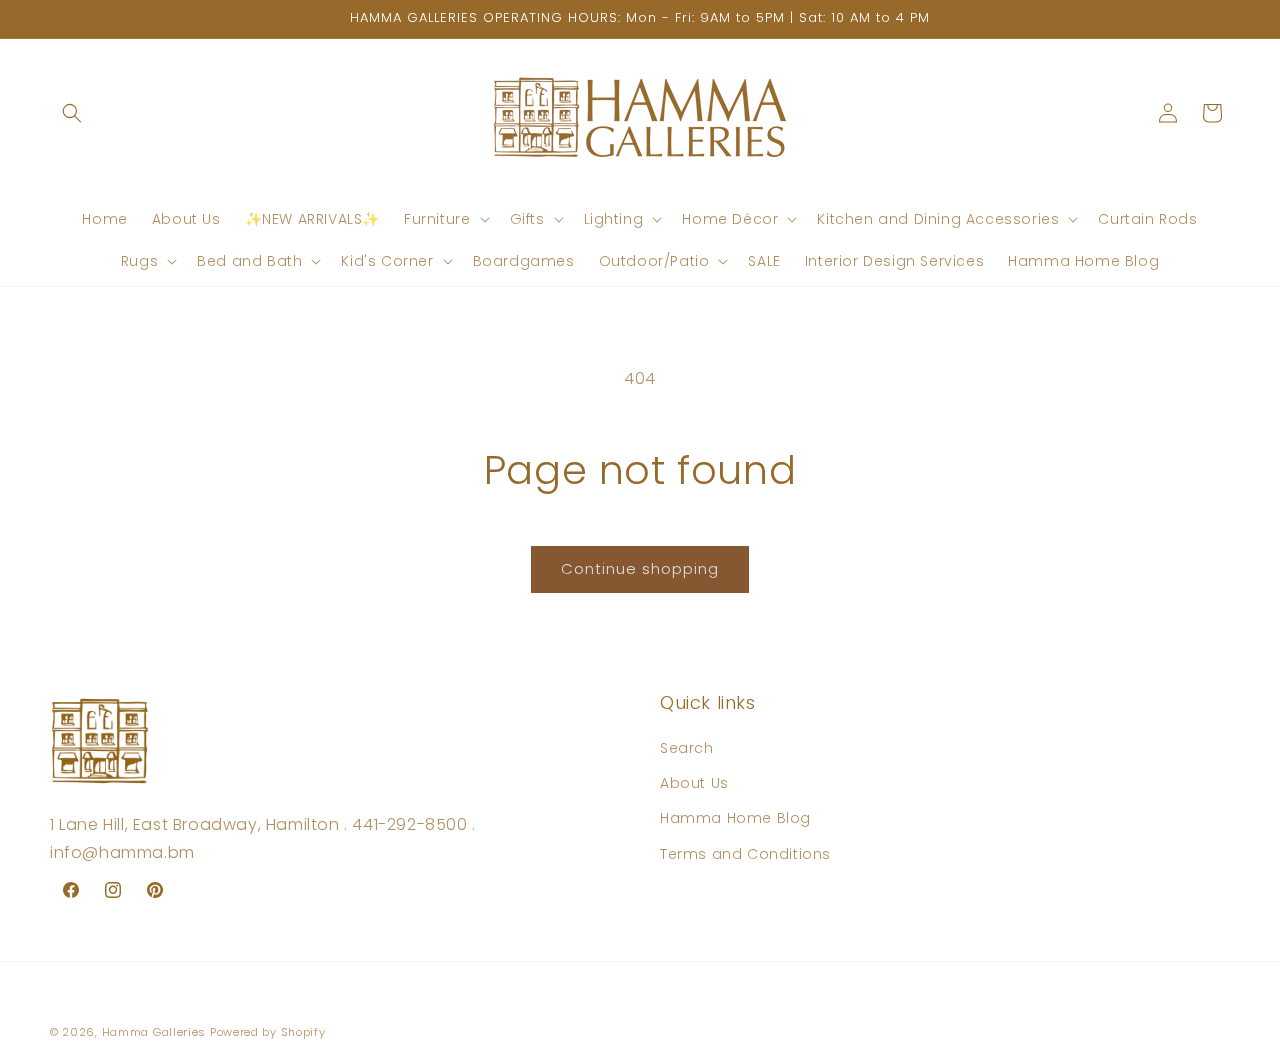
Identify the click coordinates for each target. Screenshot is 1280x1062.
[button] (72, 113)
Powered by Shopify (268, 1032)
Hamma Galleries (154, 1032)
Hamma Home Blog (735, 819)
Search (687, 748)
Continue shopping (640, 568)
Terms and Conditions (745, 854)
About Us (694, 784)
